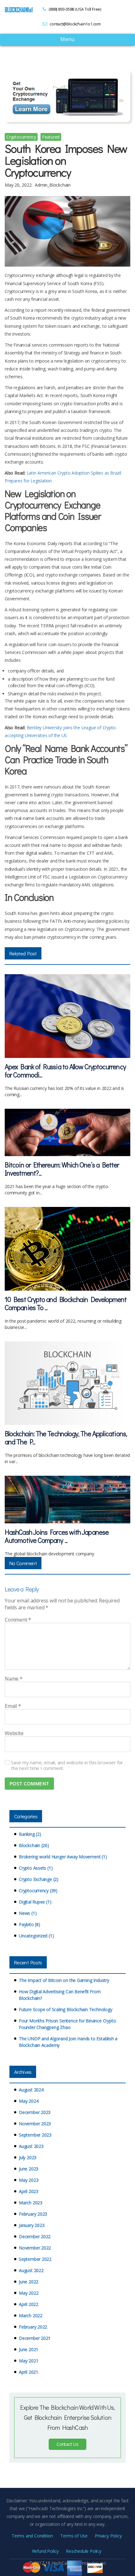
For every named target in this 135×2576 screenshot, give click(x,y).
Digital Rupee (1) (35, 1902)
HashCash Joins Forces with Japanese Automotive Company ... (57, 1536)
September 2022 (35, 2259)
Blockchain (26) (34, 1845)
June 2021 (29, 2349)
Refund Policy (45, 2551)
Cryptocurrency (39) (38, 1891)
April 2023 (29, 2191)
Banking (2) (30, 1834)
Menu (67, 40)
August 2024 (31, 2090)
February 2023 (33, 2214)
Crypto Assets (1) (36, 1868)
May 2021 (29, 2361)
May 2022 (29, 2293)
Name (14, 1679)
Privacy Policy (108, 2536)
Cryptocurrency (21, 137)
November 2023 (35, 2124)
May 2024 (29, 2101)
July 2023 (28, 2157)
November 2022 (35, 2248)
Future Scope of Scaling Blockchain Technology (66, 2009)
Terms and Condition (32, 2536)
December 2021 (35, 2338)
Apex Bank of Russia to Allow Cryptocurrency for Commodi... (65, 1071)
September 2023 (35, 2135)
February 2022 (33, 2327)
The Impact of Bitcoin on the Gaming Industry (64, 1980)
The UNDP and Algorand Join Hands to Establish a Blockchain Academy (68, 2042)
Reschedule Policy (84, 2551)
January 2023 (32, 2225)
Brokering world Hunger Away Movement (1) (63, 1857)
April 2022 (29, 2304)
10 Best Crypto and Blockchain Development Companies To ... (66, 1303)
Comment (18, 1620)
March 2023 (31, 2203)
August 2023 (31, 2146)
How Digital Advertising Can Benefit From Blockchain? (60, 1995)
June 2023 (29, 2169)
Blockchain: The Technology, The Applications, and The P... (66, 1438)
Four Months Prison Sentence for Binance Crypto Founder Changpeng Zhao (67, 2024)
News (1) (28, 1913)
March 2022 (31, 2316)
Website (14, 1734)
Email (13, 1706)
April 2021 (29, 2372)
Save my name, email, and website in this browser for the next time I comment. (67, 1766)
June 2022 (29, 2282)
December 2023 (35, 2112)
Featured (51, 137)
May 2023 (29, 2180)
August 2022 (31, 2270)
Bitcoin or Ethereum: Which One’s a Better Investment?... (62, 1169)
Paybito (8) (30, 1924)
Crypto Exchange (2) (39, 1879)
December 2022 (35, 2236)
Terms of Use (74, 2536)
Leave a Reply (22, 1589)
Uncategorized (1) (36, 1936)
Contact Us (67, 2444)
